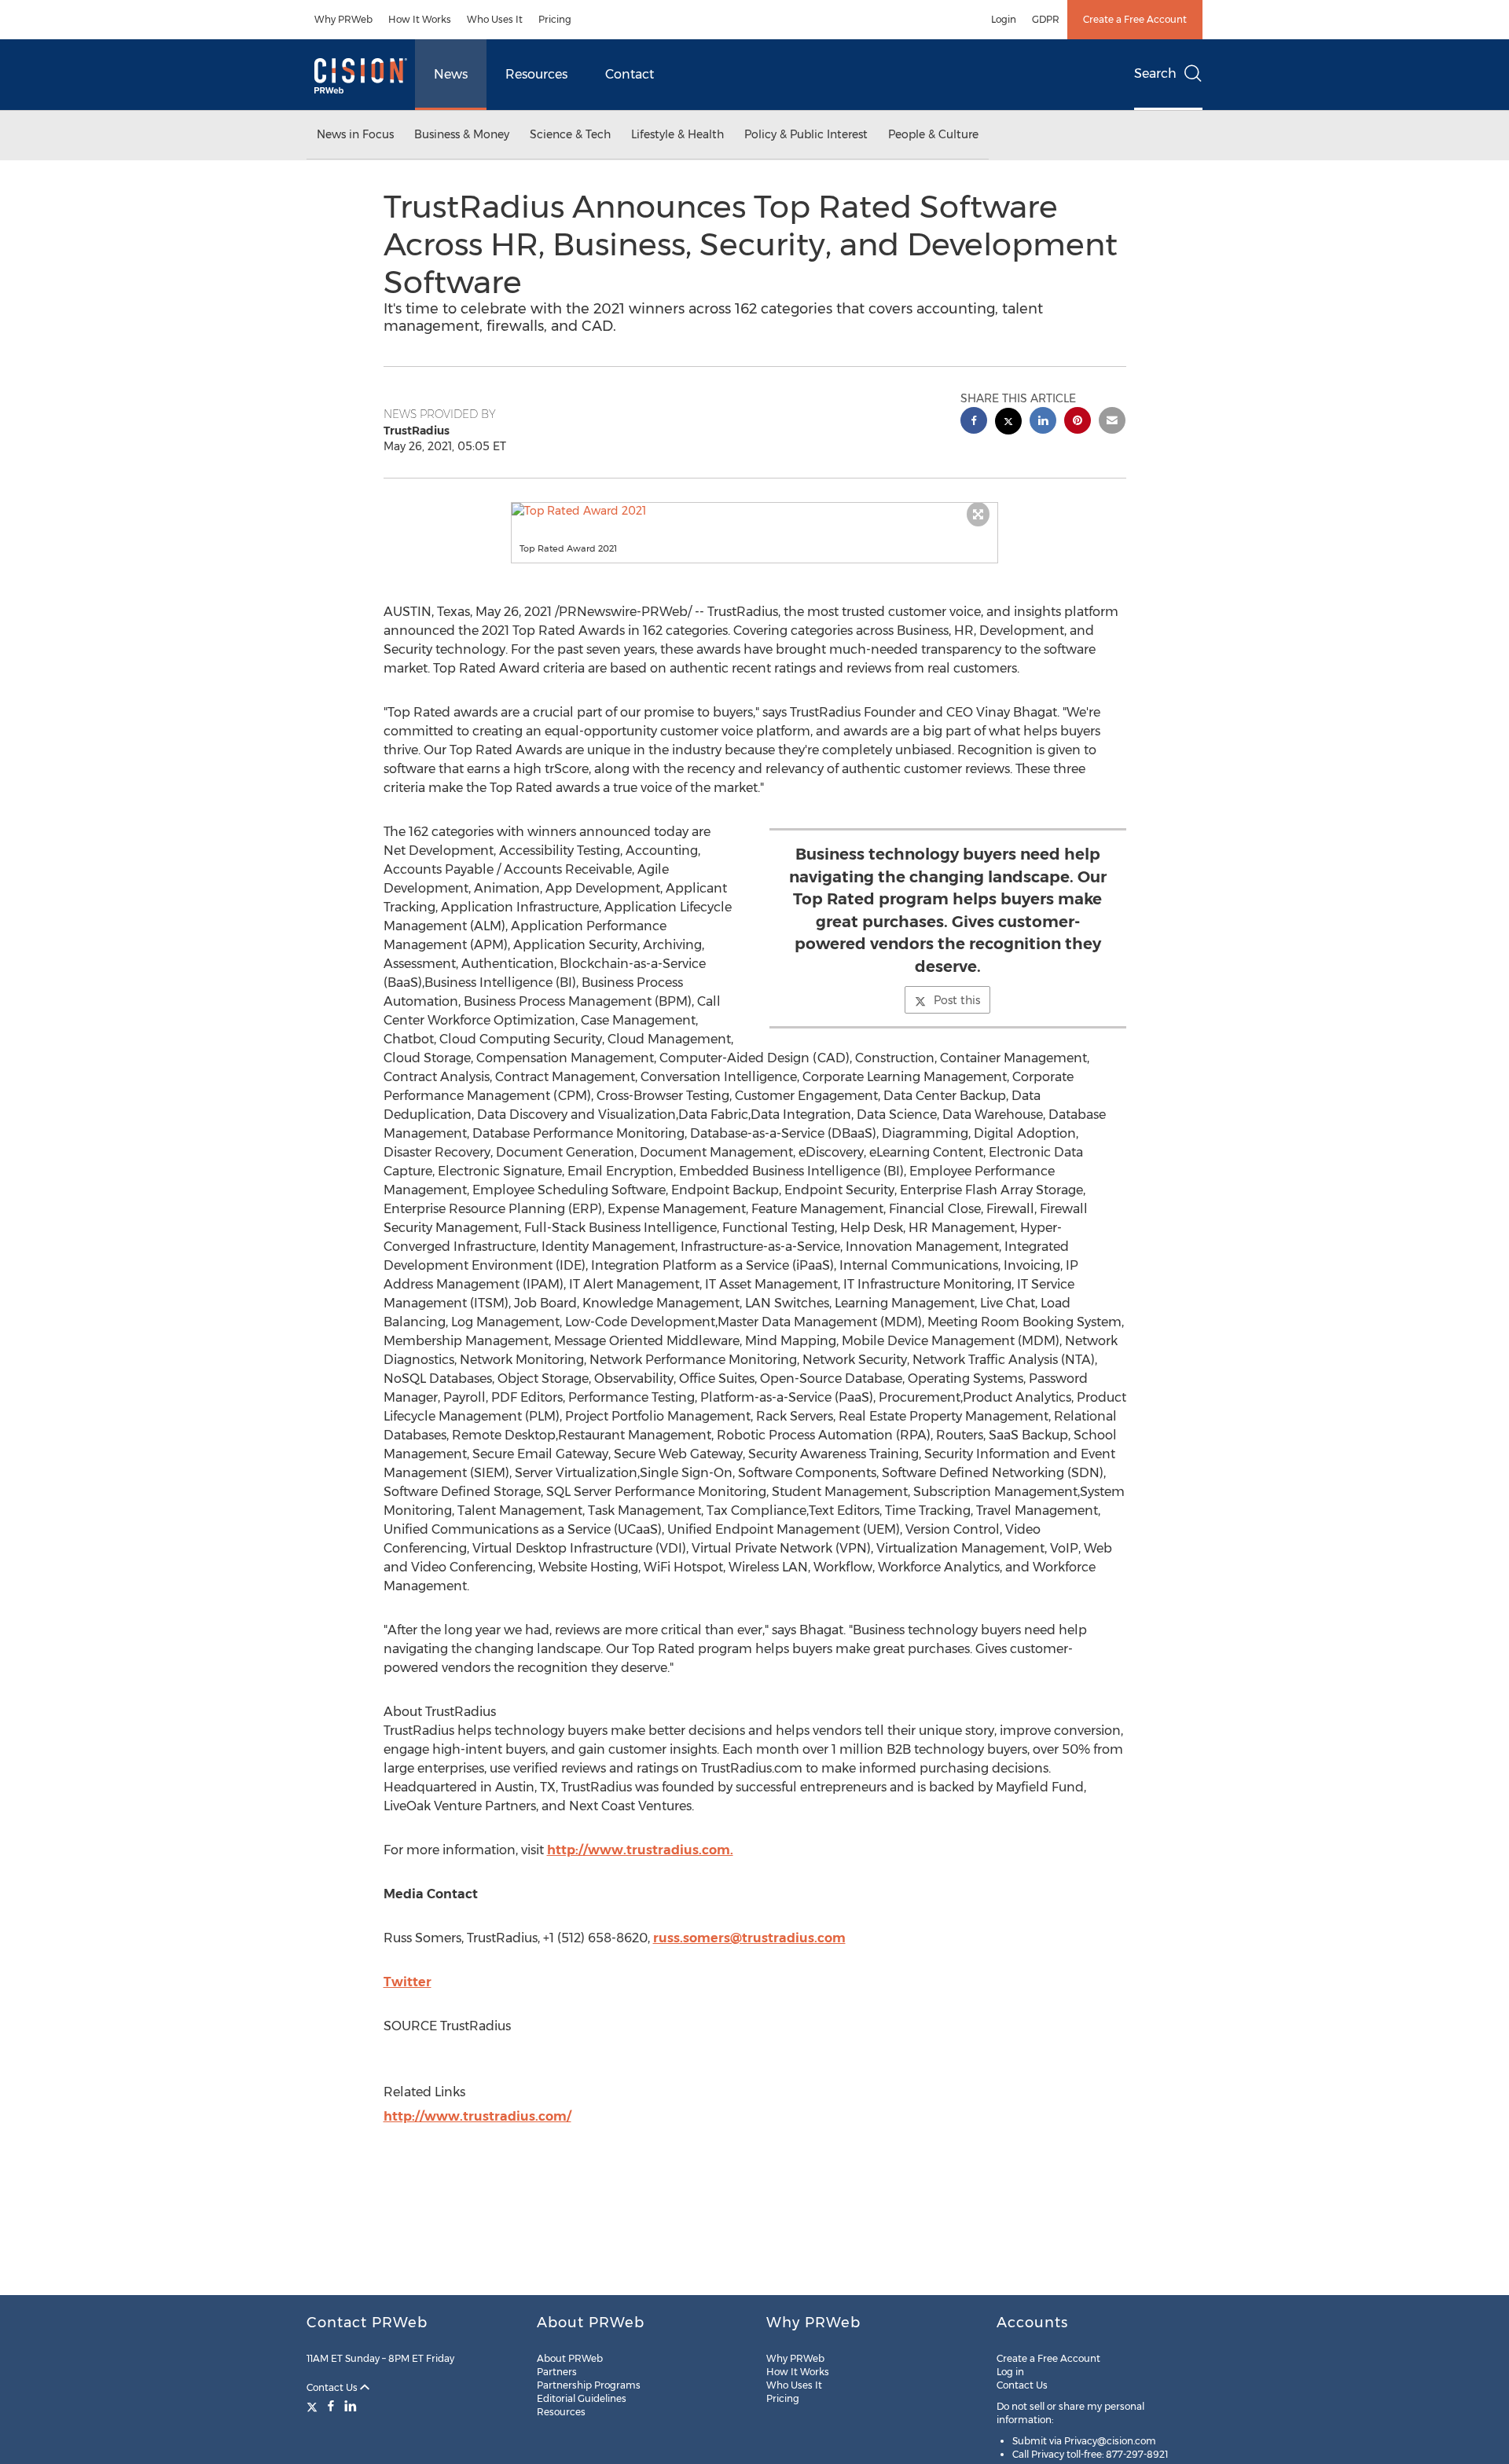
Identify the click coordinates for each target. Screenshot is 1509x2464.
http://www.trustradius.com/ (477, 2116)
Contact (630, 74)
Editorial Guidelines (582, 2398)
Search (1155, 73)
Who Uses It (495, 19)
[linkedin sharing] (1043, 422)
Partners (557, 2372)
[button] (754, 511)
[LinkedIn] (351, 2406)
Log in (1010, 2372)
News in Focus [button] (355, 134)
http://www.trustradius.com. (640, 1850)
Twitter (408, 1982)
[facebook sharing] (974, 422)
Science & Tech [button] (570, 134)
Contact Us (333, 2387)
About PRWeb (570, 2358)
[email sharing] (1112, 422)
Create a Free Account (1135, 19)
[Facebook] (331, 2406)
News (451, 74)
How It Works (420, 19)
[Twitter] (314, 2406)
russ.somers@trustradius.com (749, 1938)
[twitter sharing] (1008, 423)
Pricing (555, 19)
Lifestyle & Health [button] (677, 134)
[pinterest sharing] (1078, 422)
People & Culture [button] (933, 134)
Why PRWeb (343, 19)
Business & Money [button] (462, 134)
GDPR (1046, 19)
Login (1004, 19)
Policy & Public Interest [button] (806, 134)
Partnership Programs (589, 2385)
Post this (957, 1000)
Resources (536, 74)
